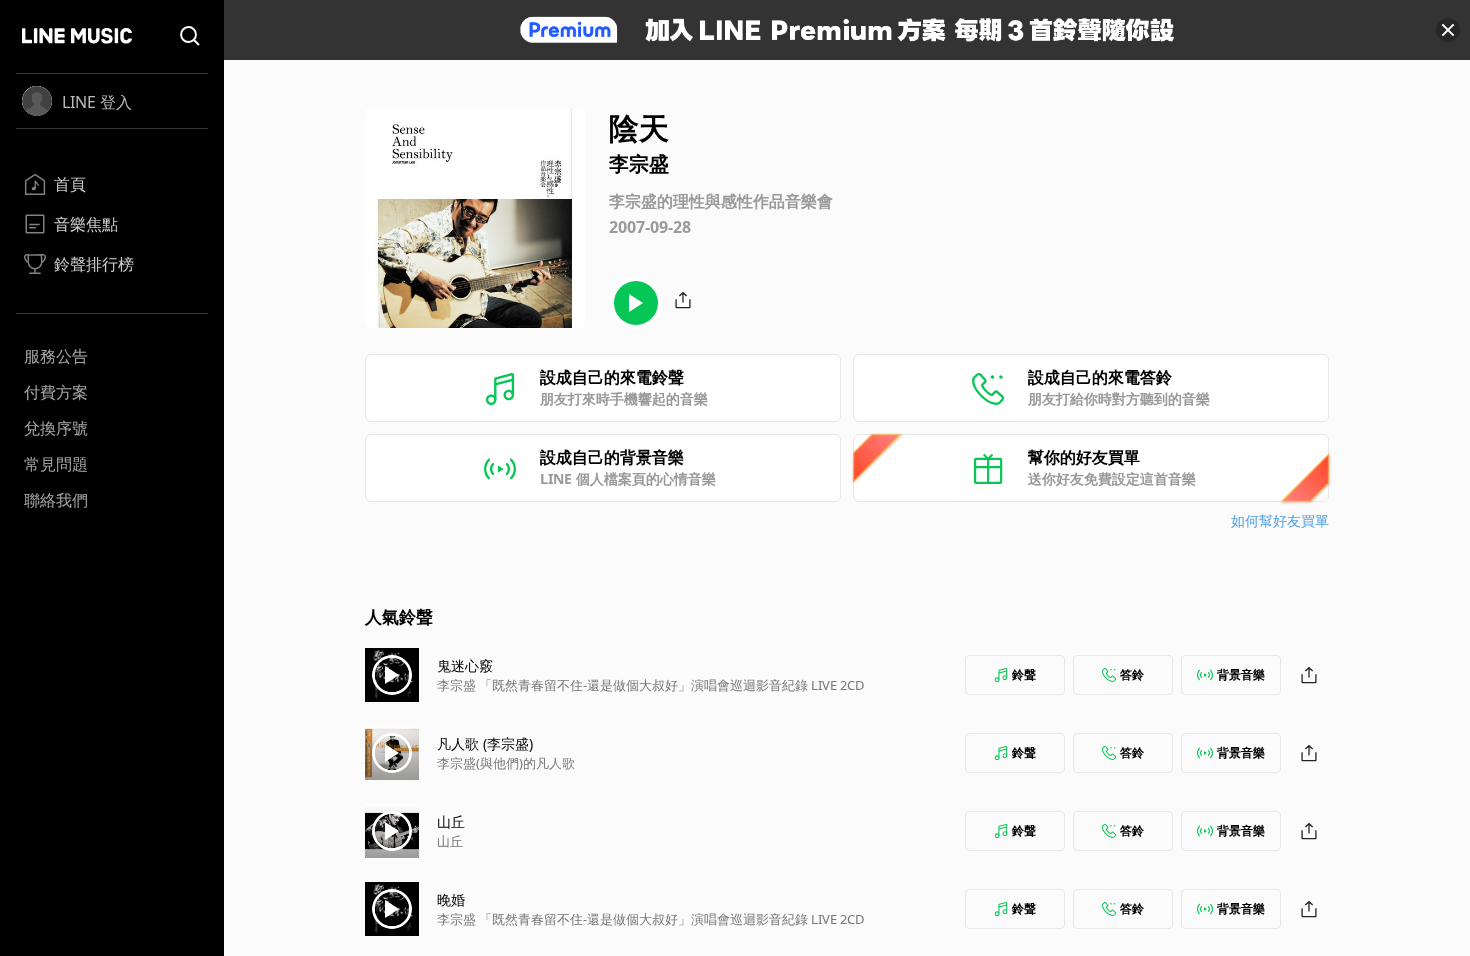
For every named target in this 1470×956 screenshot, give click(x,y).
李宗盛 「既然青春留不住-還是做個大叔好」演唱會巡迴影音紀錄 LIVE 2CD (650, 685)
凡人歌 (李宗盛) (485, 743)
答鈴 (1132, 674)
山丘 (451, 821)
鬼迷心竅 (465, 665)
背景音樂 (1241, 674)
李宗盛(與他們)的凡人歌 (506, 763)
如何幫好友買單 (1280, 520)
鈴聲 (1024, 674)
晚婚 (451, 899)
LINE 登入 (97, 102)
